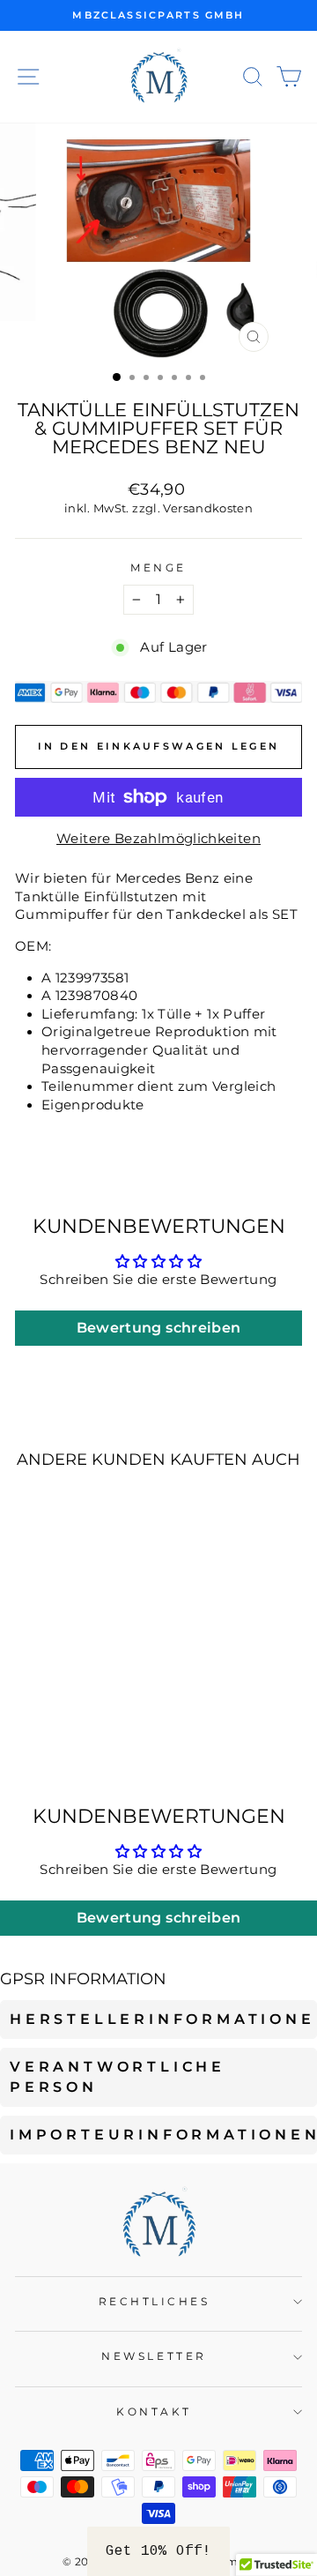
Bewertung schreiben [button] (159, 1328)
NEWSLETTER (154, 2356)
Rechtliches (155, 2302)
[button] (158, 2551)
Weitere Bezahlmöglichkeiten (158, 839)
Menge (158, 568)
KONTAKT (154, 2412)
